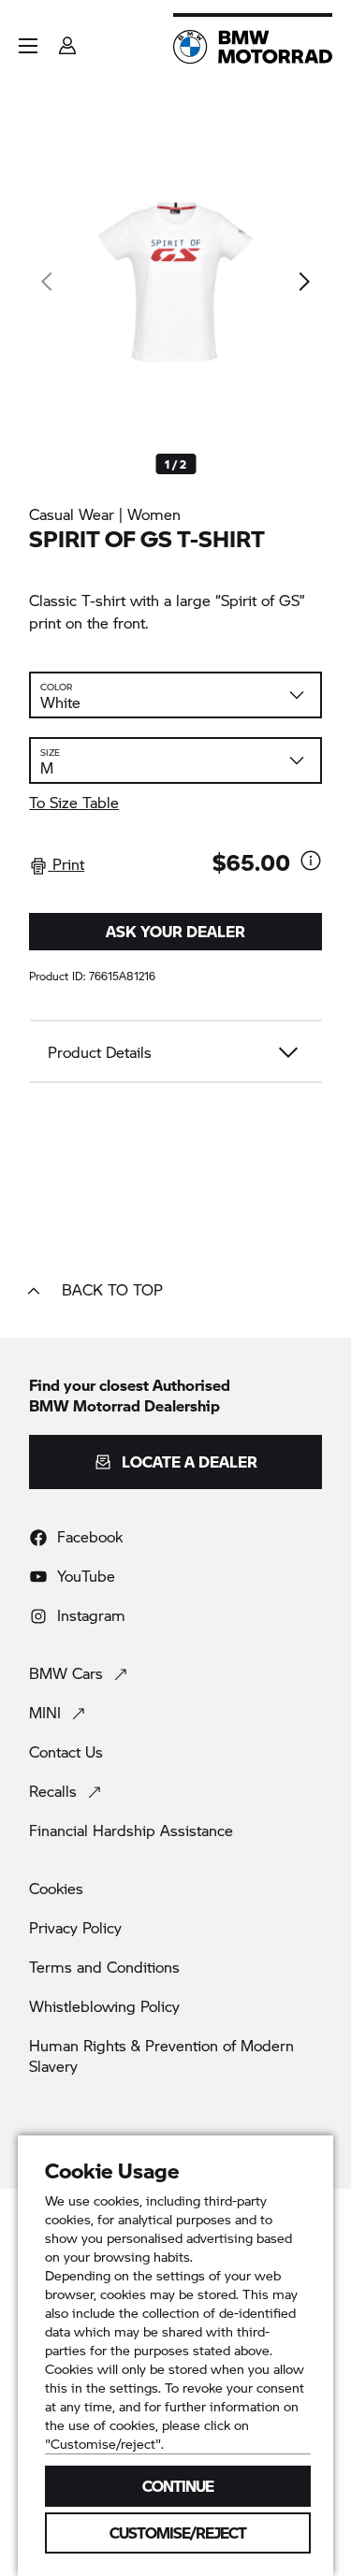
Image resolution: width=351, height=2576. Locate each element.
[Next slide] (303, 282)
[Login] (67, 40)
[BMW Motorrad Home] (253, 47)
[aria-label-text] (311, 862)
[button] (28, 46)
